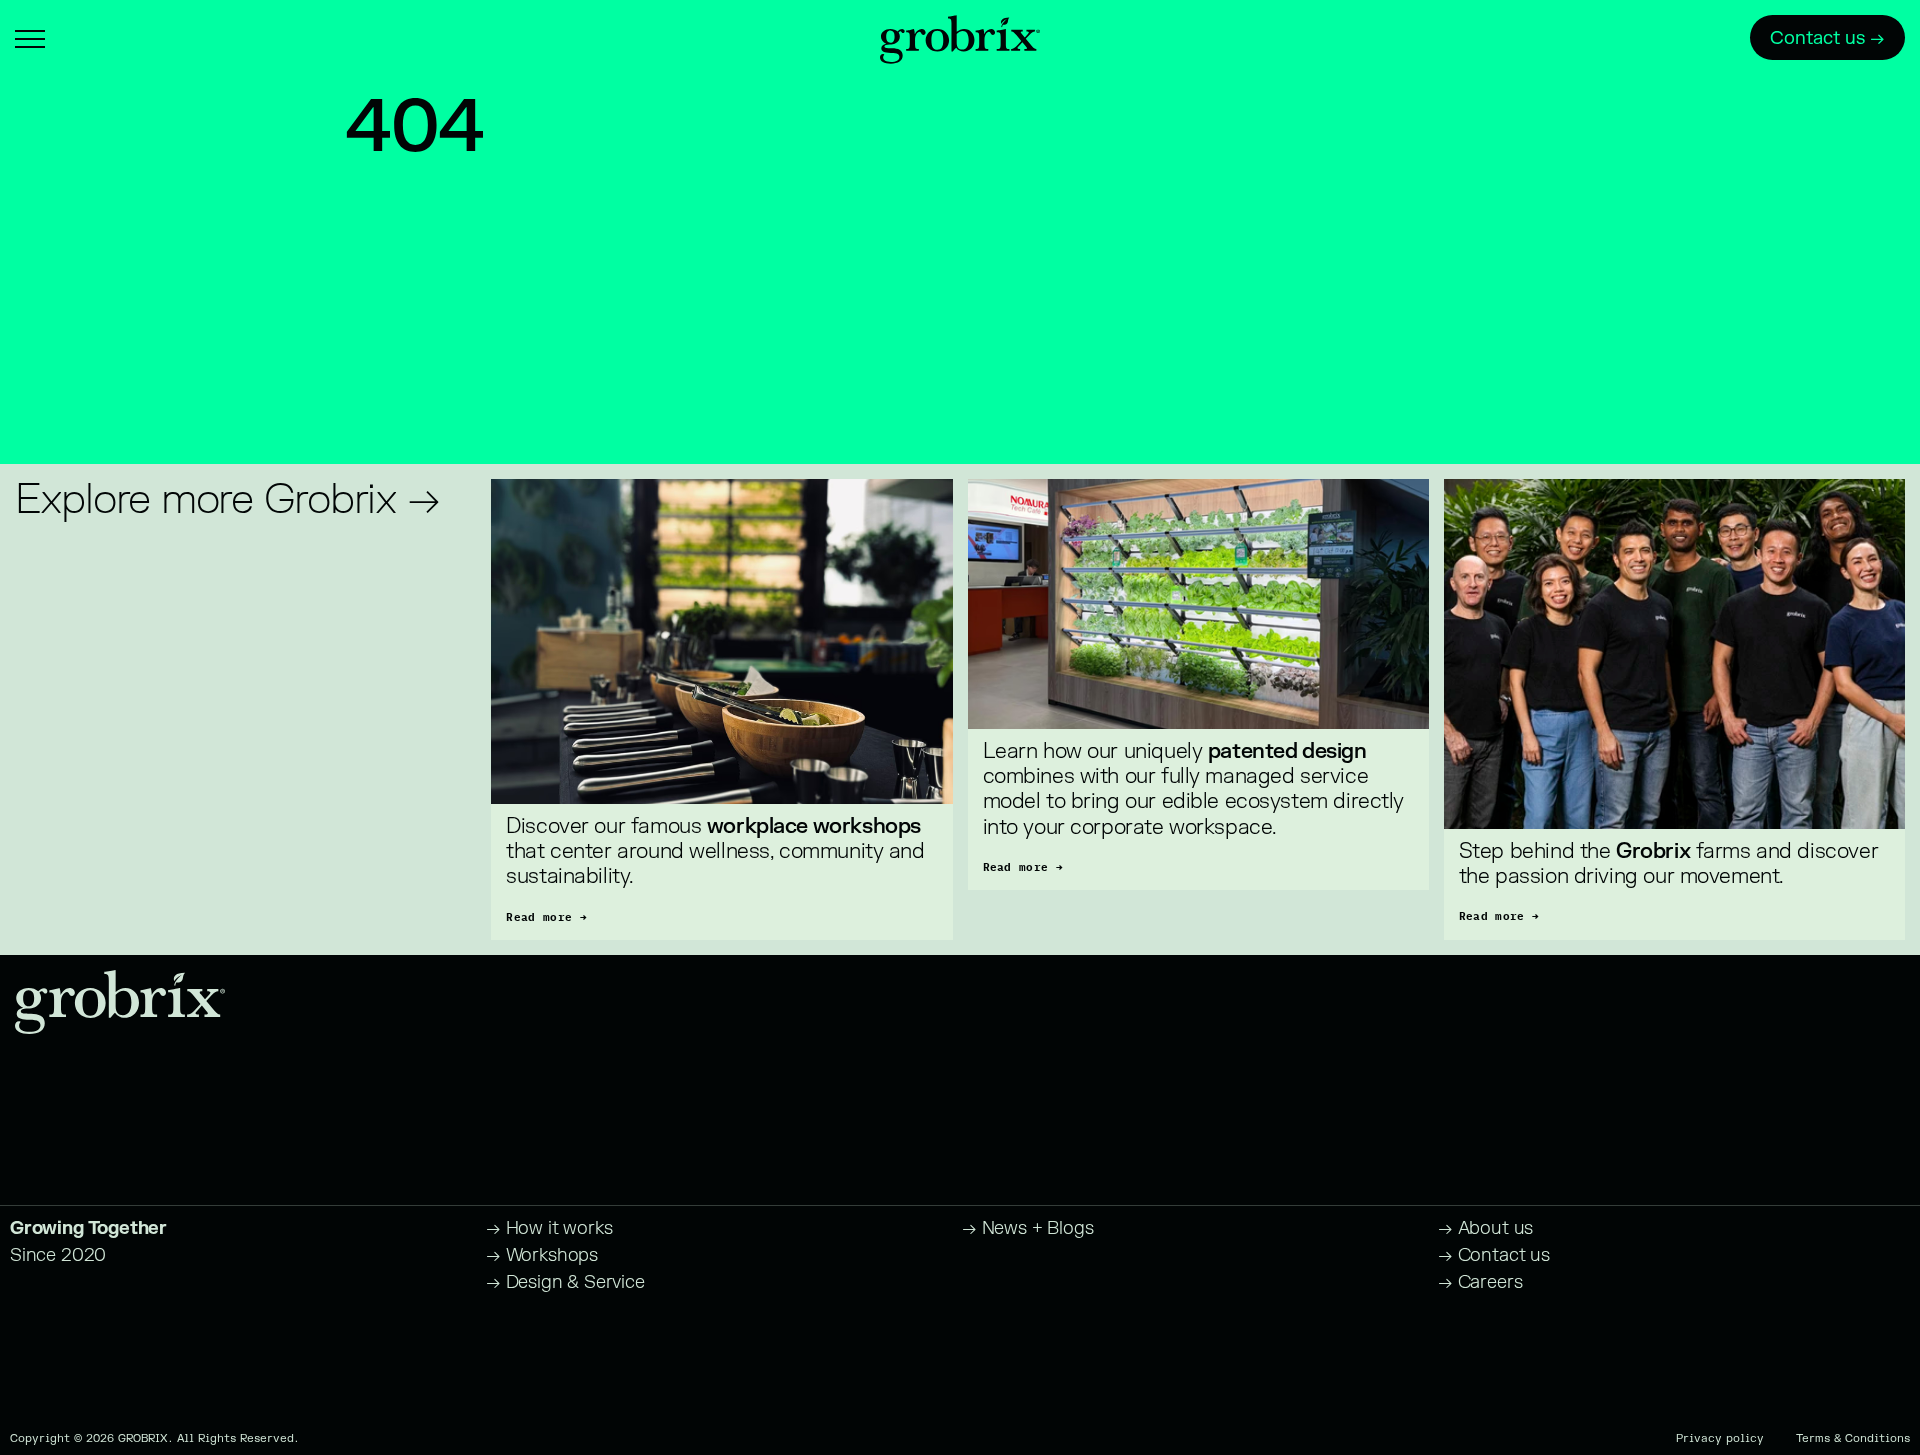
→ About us (1485, 1228)
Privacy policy (1720, 1438)
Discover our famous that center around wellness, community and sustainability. (718, 851)
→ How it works (549, 1228)
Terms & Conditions (1853, 1438)
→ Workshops (542, 1255)
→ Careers (1480, 1282)
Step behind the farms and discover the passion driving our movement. (1671, 864)
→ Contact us (1494, 1255)
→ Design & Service (565, 1282)
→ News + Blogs (1027, 1228)
